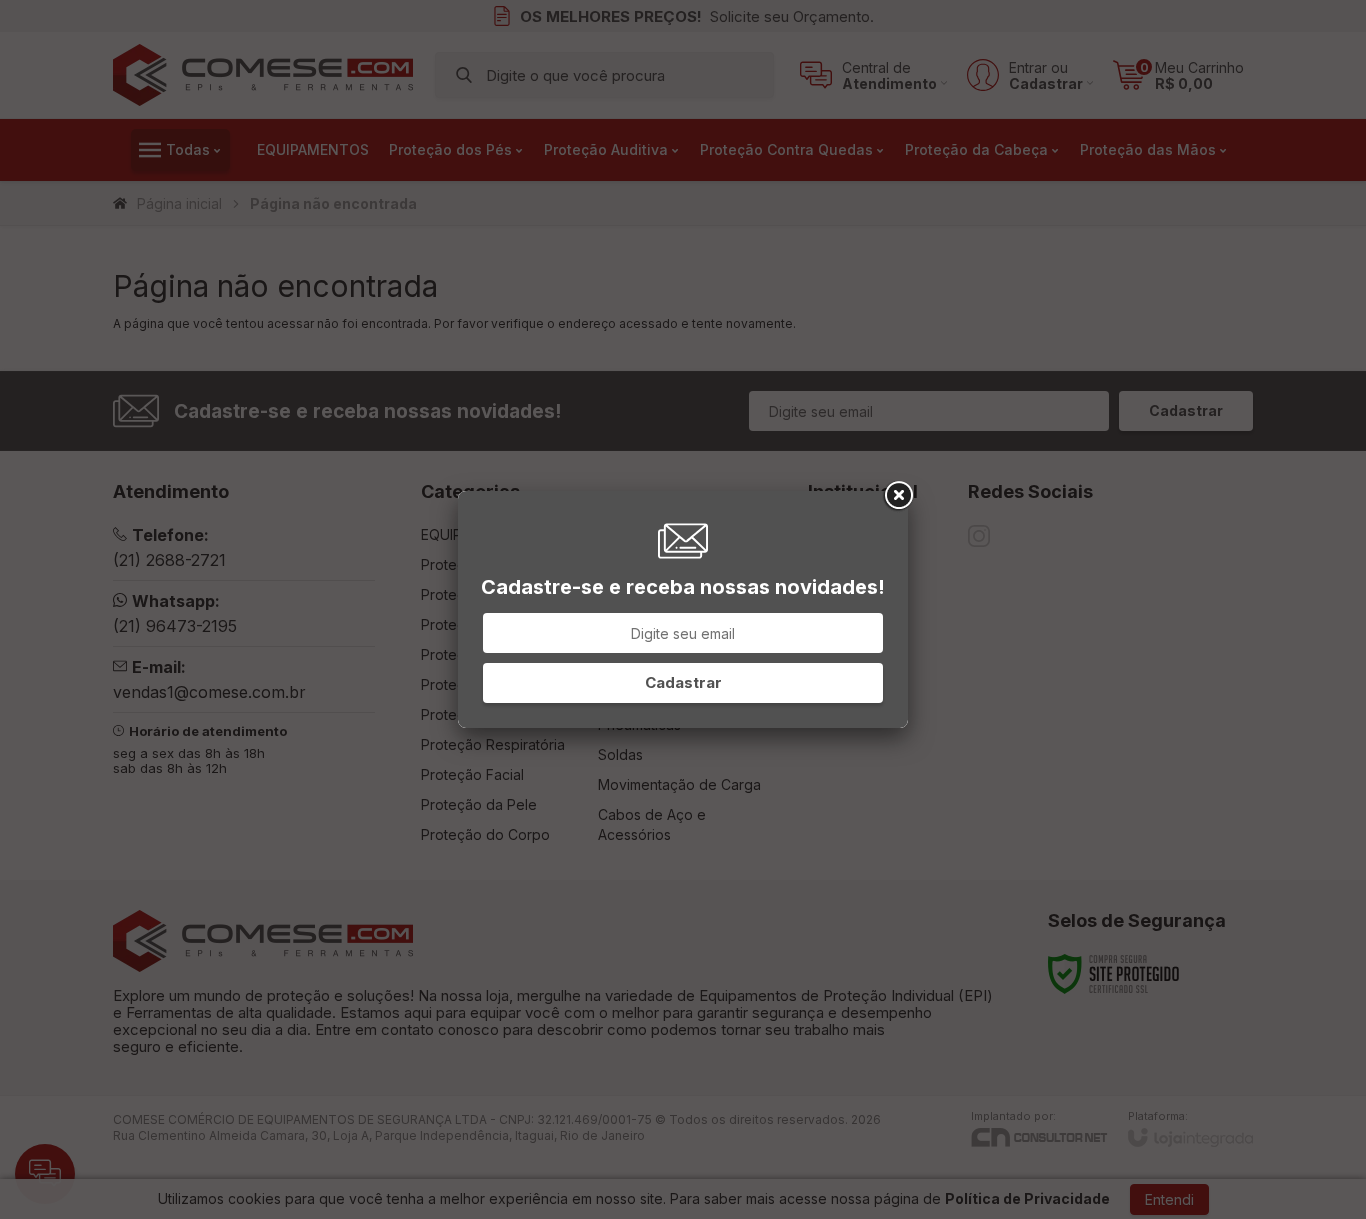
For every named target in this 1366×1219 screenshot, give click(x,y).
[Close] (897, 496)
